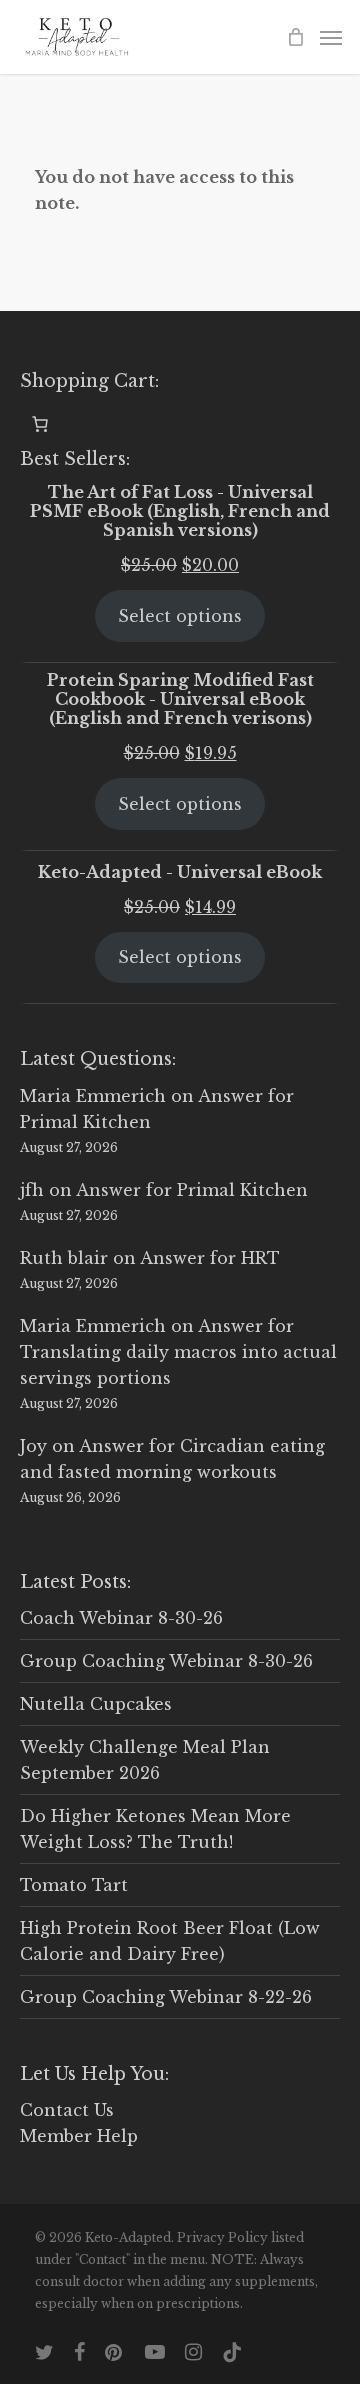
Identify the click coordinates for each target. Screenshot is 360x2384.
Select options (180, 616)
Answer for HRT (210, 1258)
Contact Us (67, 2110)
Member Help (79, 2136)
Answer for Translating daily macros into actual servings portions (178, 1352)
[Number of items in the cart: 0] (40, 424)
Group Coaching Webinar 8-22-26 (166, 1997)
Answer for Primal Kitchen (192, 1190)
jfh (32, 1190)
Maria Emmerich (93, 1096)
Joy (33, 1446)
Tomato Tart (74, 1885)
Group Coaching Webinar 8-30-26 (166, 1661)
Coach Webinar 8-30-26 (121, 1618)
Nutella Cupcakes (96, 1704)
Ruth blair (64, 1258)
